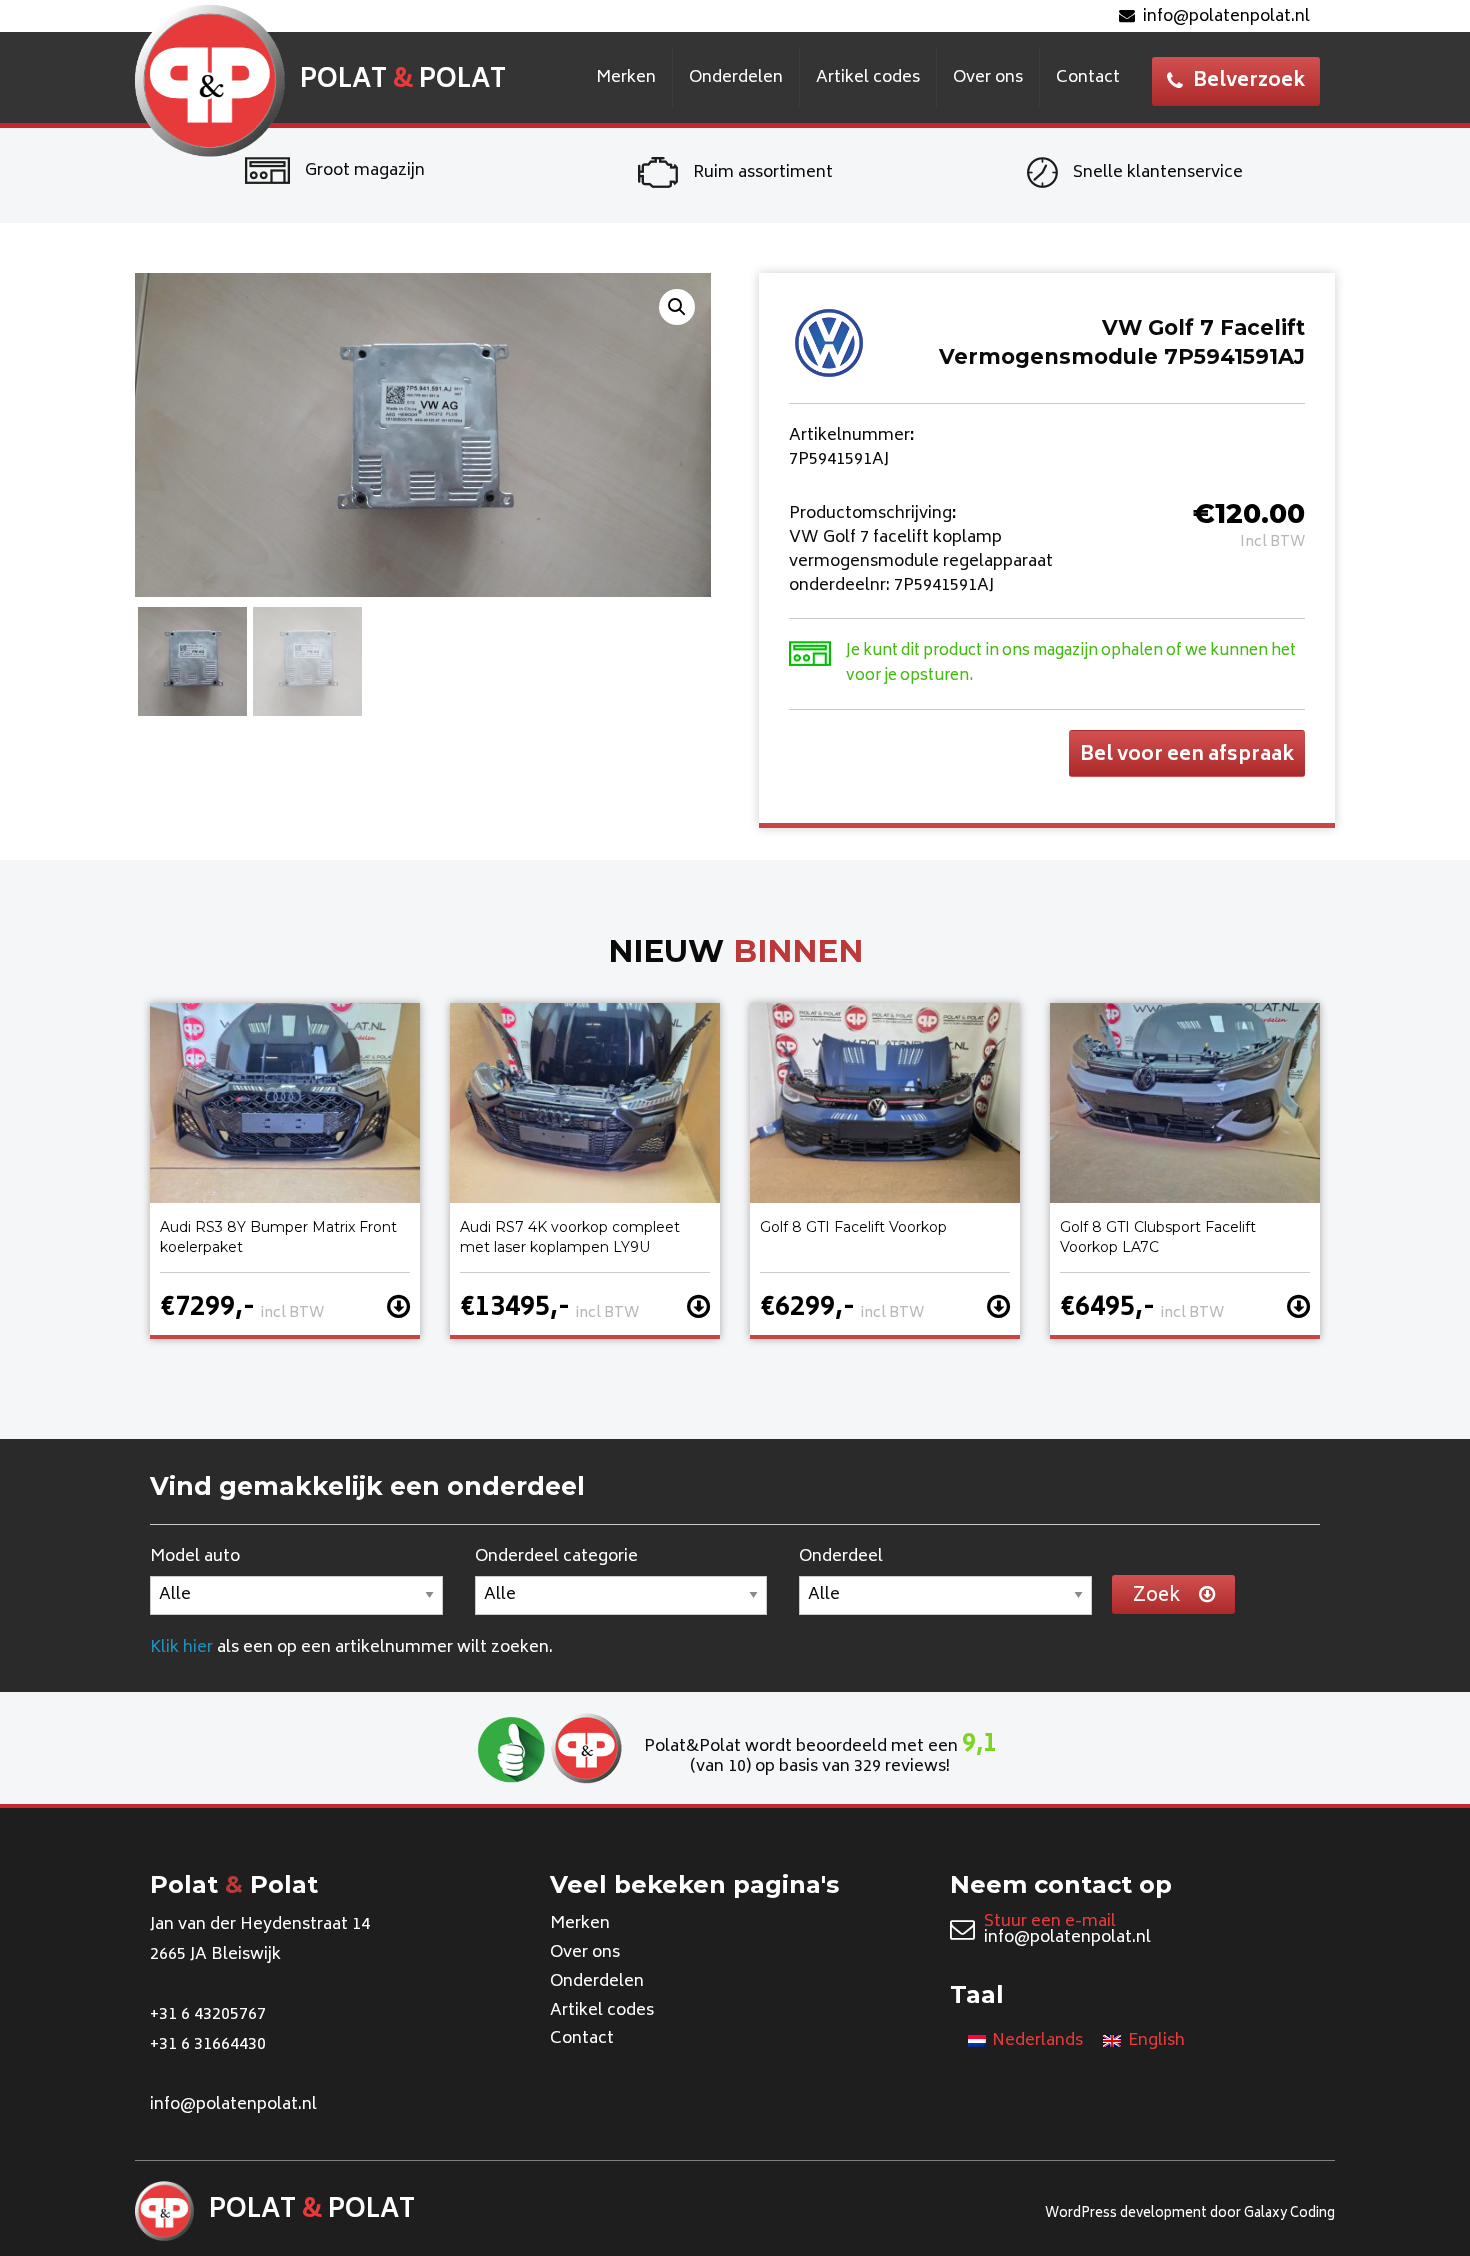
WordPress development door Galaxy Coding (1190, 2214)
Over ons (988, 78)
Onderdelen (736, 78)
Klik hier (181, 1648)
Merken (626, 78)
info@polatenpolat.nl (1226, 17)
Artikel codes (868, 78)
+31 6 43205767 (208, 2015)
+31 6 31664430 (208, 2045)
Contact (1088, 78)
